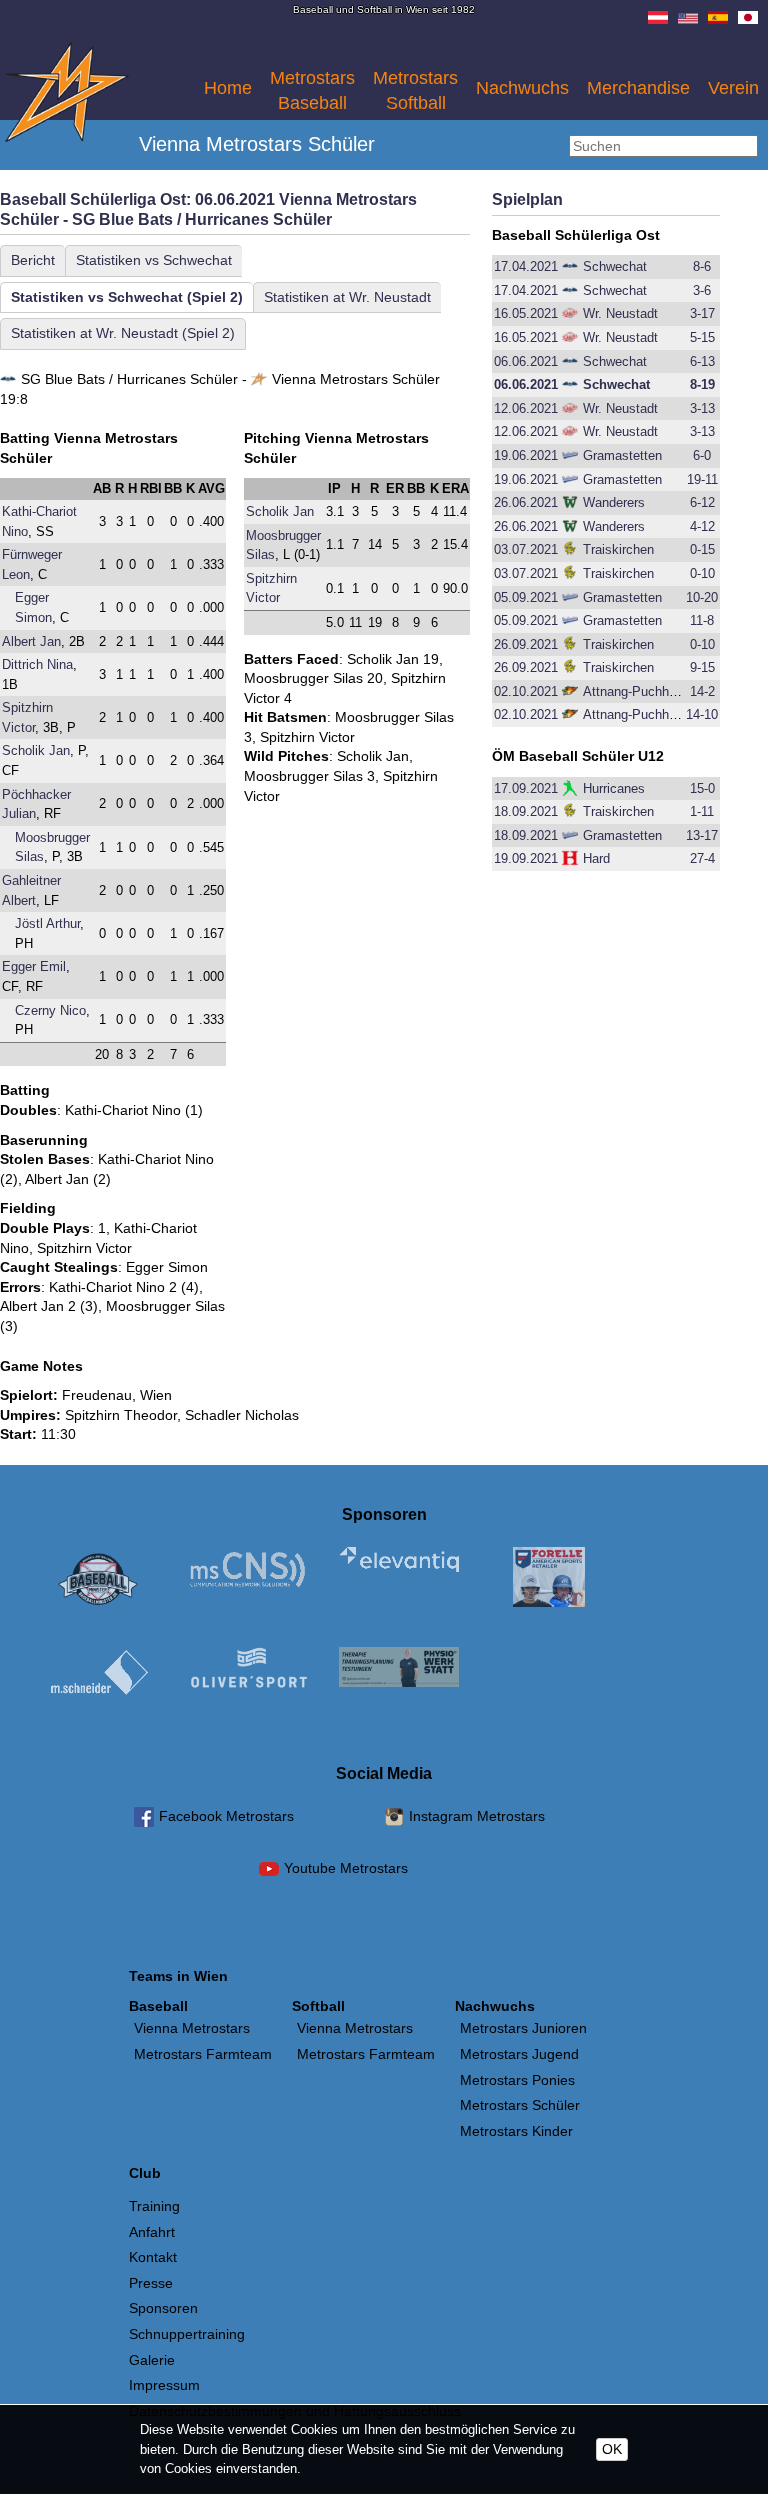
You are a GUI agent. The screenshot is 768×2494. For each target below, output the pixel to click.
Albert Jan (31, 641)
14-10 (702, 714)
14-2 (702, 691)
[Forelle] (549, 1580)
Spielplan (527, 199)
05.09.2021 (526, 597)
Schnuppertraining (187, 2334)
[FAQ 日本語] (748, 19)
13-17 (702, 835)
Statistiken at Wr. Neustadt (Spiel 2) (123, 333)
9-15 (702, 667)
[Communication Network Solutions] (249, 1572)
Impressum (164, 2385)
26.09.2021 (526, 644)
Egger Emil (34, 966)
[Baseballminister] (99, 1580)
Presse (151, 2283)
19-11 (702, 479)
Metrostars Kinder (516, 2131)
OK (612, 2449)
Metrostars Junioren (523, 2028)
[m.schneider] (99, 1675)
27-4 (702, 858)
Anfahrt (152, 2232)
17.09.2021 (526, 788)
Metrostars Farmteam (203, 2054)
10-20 (702, 597)
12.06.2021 (526, 408)
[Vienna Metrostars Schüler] (67, 137)
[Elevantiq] (399, 1562)
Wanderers (614, 502)
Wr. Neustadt (620, 313)
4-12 (702, 526)
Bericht (33, 260)
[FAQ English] (688, 19)
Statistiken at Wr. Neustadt (347, 297)
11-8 (702, 620)
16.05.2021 (526, 313)
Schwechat (615, 266)
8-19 (702, 384)
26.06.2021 (526, 502)
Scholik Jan (36, 750)
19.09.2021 (526, 858)
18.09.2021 (526, 811)
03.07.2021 (526, 549)
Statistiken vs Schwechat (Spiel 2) (127, 297)
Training (154, 2206)
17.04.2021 (526, 266)
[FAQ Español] (718, 19)
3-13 (702, 408)
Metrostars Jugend (519, 2054)
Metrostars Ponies (517, 2080)
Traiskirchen (618, 549)
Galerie (152, 2360)
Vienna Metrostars (192, 2028)
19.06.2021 (526, 455)
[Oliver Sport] (249, 1671)
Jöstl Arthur (47, 923)
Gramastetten (622, 455)
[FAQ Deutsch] (658, 19)
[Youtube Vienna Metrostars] (269, 1872)
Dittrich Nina (37, 664)
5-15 (702, 337)
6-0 (702, 455)
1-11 (702, 811)
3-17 (702, 313)
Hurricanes (614, 788)
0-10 (702, 573)
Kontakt (153, 2257)
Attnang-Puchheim (636, 691)
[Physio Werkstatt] (399, 1669)
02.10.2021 (526, 691)
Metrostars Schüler (520, 2105)
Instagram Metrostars (477, 1816)
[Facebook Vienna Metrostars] (144, 1820)
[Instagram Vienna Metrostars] (394, 1820)
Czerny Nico (50, 1010)
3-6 (702, 290)
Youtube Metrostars (346, 1868)
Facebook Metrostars (226, 1816)
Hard (596, 858)
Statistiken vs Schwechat (154, 260)
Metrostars (312, 90)
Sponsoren (163, 2308)
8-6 (702, 266)
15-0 (702, 788)
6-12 (702, 502)
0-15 (702, 549)
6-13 (702, 361)
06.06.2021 (526, 361)
